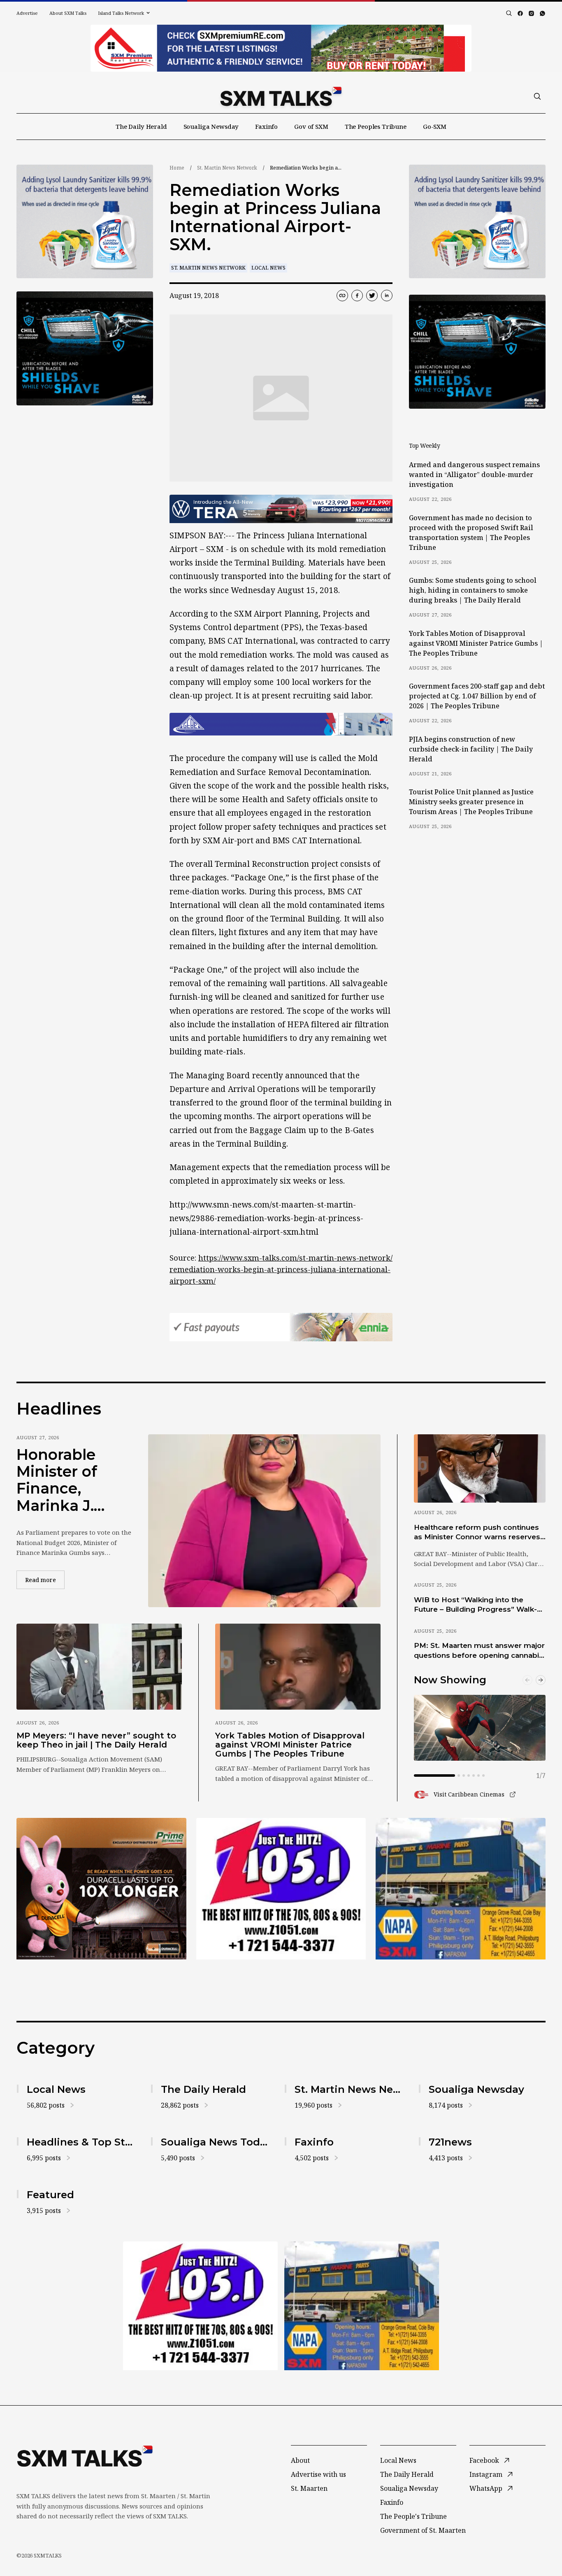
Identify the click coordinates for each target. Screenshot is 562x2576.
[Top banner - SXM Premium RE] (281, 48)
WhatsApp (486, 2488)
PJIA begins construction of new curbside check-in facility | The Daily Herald (471, 749)
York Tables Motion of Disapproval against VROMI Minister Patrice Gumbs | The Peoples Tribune (476, 643)
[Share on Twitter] (372, 296)
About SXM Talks (68, 13)
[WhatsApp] (542, 13)
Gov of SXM (311, 126)
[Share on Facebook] (357, 296)
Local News (268, 268)
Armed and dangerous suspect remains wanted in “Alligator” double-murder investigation (474, 475)
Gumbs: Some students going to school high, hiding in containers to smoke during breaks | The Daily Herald (473, 590)
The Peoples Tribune (376, 126)
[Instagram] (531, 13)
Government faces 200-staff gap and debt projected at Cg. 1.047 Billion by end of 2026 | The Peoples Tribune (477, 696)
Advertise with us (318, 2474)
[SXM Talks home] (281, 96)
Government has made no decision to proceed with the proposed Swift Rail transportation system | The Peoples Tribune (471, 533)
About (300, 2460)
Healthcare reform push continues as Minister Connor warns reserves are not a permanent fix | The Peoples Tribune (477, 1533)
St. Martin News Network (227, 168)
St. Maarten (309, 2488)
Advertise (27, 13)
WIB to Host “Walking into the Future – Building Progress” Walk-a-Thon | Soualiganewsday (479, 1605)
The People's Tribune (413, 2516)
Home (177, 168)
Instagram (486, 2474)
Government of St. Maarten (423, 2530)
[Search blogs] (509, 13)
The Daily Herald (141, 126)
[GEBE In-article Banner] (281, 724)
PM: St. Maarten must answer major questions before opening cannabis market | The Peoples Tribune (479, 1651)
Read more (45, 1580)
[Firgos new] (461, 1890)
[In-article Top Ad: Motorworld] (281, 509)
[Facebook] (520, 13)
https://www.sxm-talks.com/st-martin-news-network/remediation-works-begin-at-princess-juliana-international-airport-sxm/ (281, 1269)
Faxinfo (266, 126)
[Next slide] (541, 1680)
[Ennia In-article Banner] (281, 1327)
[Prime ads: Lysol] (85, 222)
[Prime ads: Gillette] (85, 348)
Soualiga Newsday (211, 126)
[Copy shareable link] (342, 296)
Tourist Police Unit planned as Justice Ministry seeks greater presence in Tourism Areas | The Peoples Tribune (471, 802)
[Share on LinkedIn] (387, 296)
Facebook (484, 2460)
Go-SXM (435, 126)
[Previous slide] (527, 1680)
